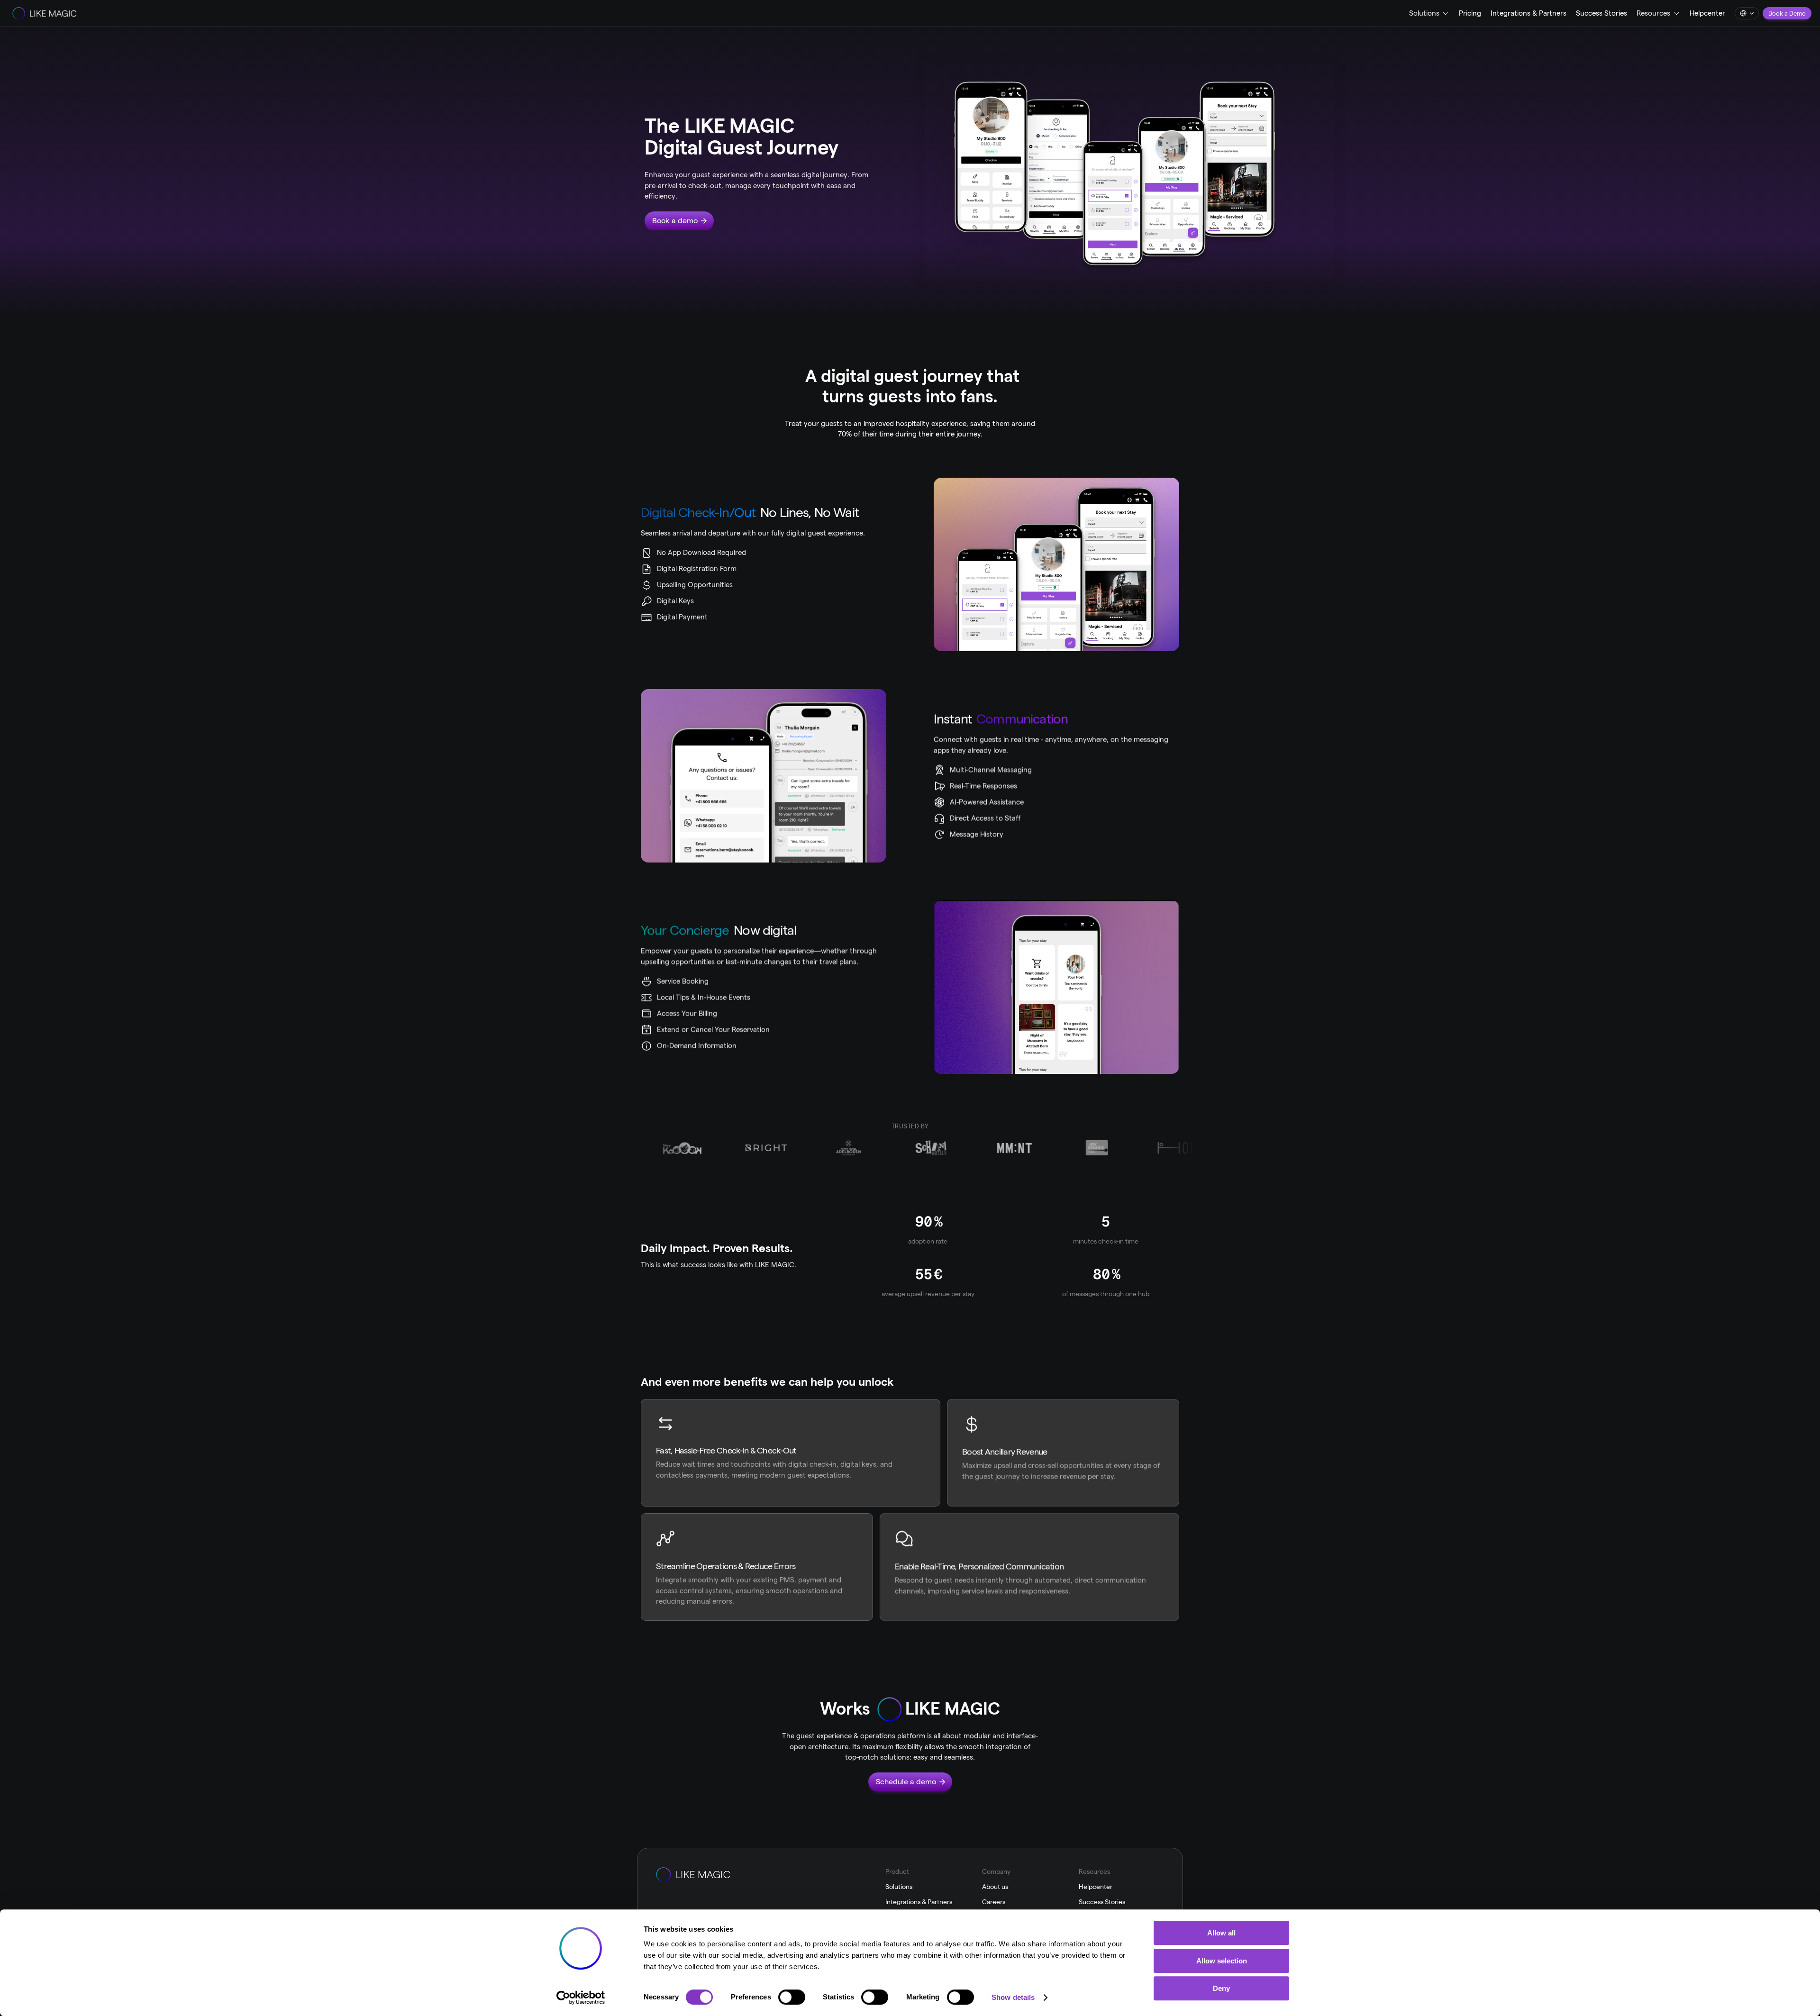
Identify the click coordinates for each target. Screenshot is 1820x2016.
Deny (1221, 1988)
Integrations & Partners (1529, 13)
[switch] (792, 1997)
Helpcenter (1707, 13)
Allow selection (1222, 1961)
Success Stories (1602, 13)
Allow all (1221, 1933)
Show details (1013, 1997)
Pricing (1470, 13)
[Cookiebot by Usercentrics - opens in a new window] (581, 1998)
